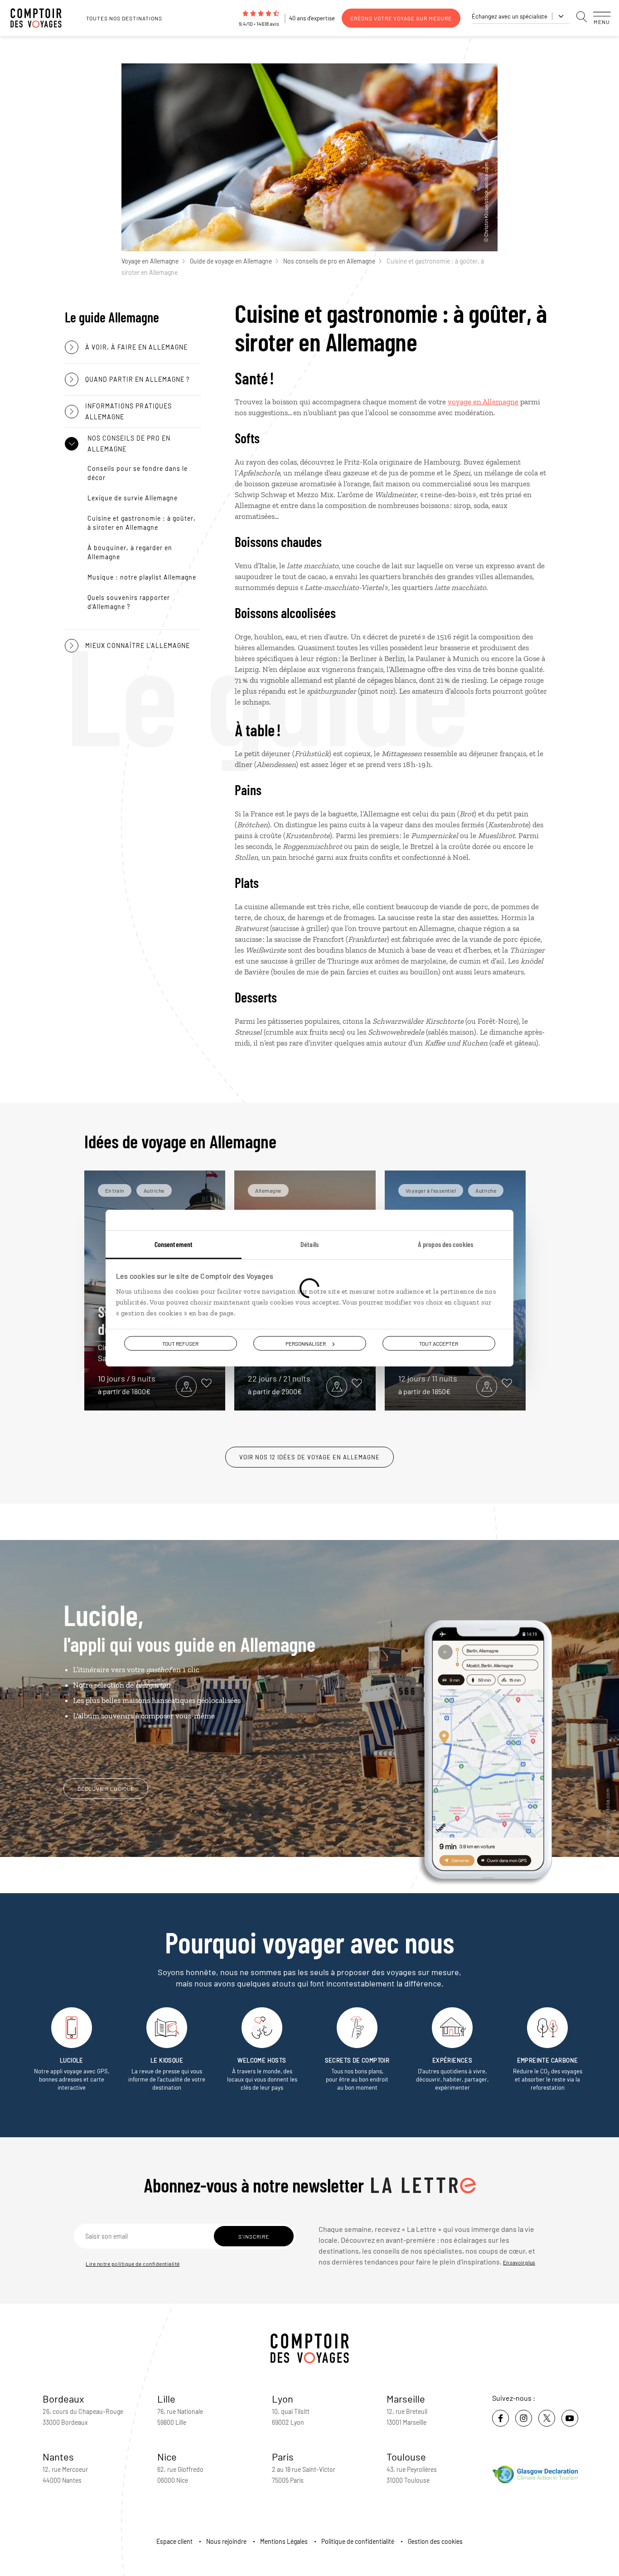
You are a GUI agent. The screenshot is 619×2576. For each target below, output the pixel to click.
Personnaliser (306, 1343)
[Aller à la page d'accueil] (41, 18)
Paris (283, 2456)
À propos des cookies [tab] (445, 1244)
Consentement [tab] (174, 1244)
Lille (166, 2399)
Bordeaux (63, 2399)
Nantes (58, 2456)
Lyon (283, 2399)
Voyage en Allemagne (150, 261)
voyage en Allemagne (483, 402)
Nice (167, 2456)
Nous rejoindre (226, 2541)
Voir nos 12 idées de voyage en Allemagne (309, 1457)
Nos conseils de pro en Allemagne (329, 261)
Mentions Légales (284, 2541)
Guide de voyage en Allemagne (231, 261)
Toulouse (406, 2456)
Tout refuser (180, 1343)
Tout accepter (439, 1343)
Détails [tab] (309, 1244)
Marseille (406, 2399)
